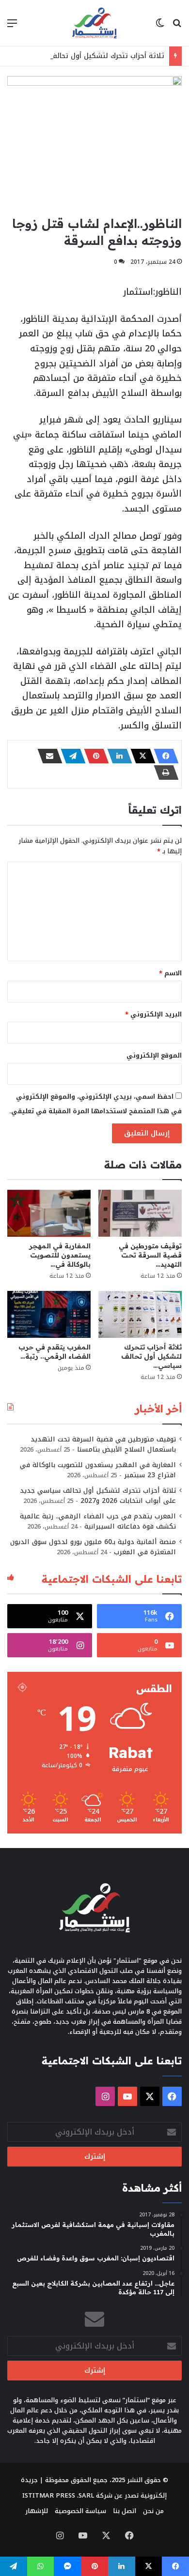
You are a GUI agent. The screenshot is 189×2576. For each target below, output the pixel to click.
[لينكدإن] (117, 756)
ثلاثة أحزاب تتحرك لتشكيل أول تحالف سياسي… (151, 1356)
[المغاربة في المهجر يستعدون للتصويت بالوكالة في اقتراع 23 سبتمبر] (49, 1213)
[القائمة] (12, 27)
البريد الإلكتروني (153, 1014)
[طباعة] (163, 773)
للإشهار (37, 2511)
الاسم (170, 973)
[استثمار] (94, 23)
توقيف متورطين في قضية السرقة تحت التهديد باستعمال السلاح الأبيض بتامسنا (103, 1444)
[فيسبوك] (163, 756)
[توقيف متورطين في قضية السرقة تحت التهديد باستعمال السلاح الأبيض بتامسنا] (140, 1213)
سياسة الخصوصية (80, 2511)
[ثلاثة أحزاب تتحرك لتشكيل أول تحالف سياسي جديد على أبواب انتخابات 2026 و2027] (140, 1314)
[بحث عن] (177, 27)
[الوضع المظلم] (160, 27)
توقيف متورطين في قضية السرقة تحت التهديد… (150, 1255)
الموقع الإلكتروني (154, 1055)
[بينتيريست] (94, 756)
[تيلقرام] (70, 756)
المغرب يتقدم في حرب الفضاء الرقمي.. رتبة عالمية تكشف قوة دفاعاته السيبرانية (98, 1521)
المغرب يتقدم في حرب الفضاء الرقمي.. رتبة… (55, 1352)
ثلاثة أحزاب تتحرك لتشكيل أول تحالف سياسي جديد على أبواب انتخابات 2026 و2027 (98, 1496)
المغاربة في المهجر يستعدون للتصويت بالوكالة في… (60, 1255)
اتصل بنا (125, 2511)
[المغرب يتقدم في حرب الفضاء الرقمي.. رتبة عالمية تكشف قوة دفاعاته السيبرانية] (49, 1314)
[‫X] (140, 756)
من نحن (153, 2511)
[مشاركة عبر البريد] (47, 756)
